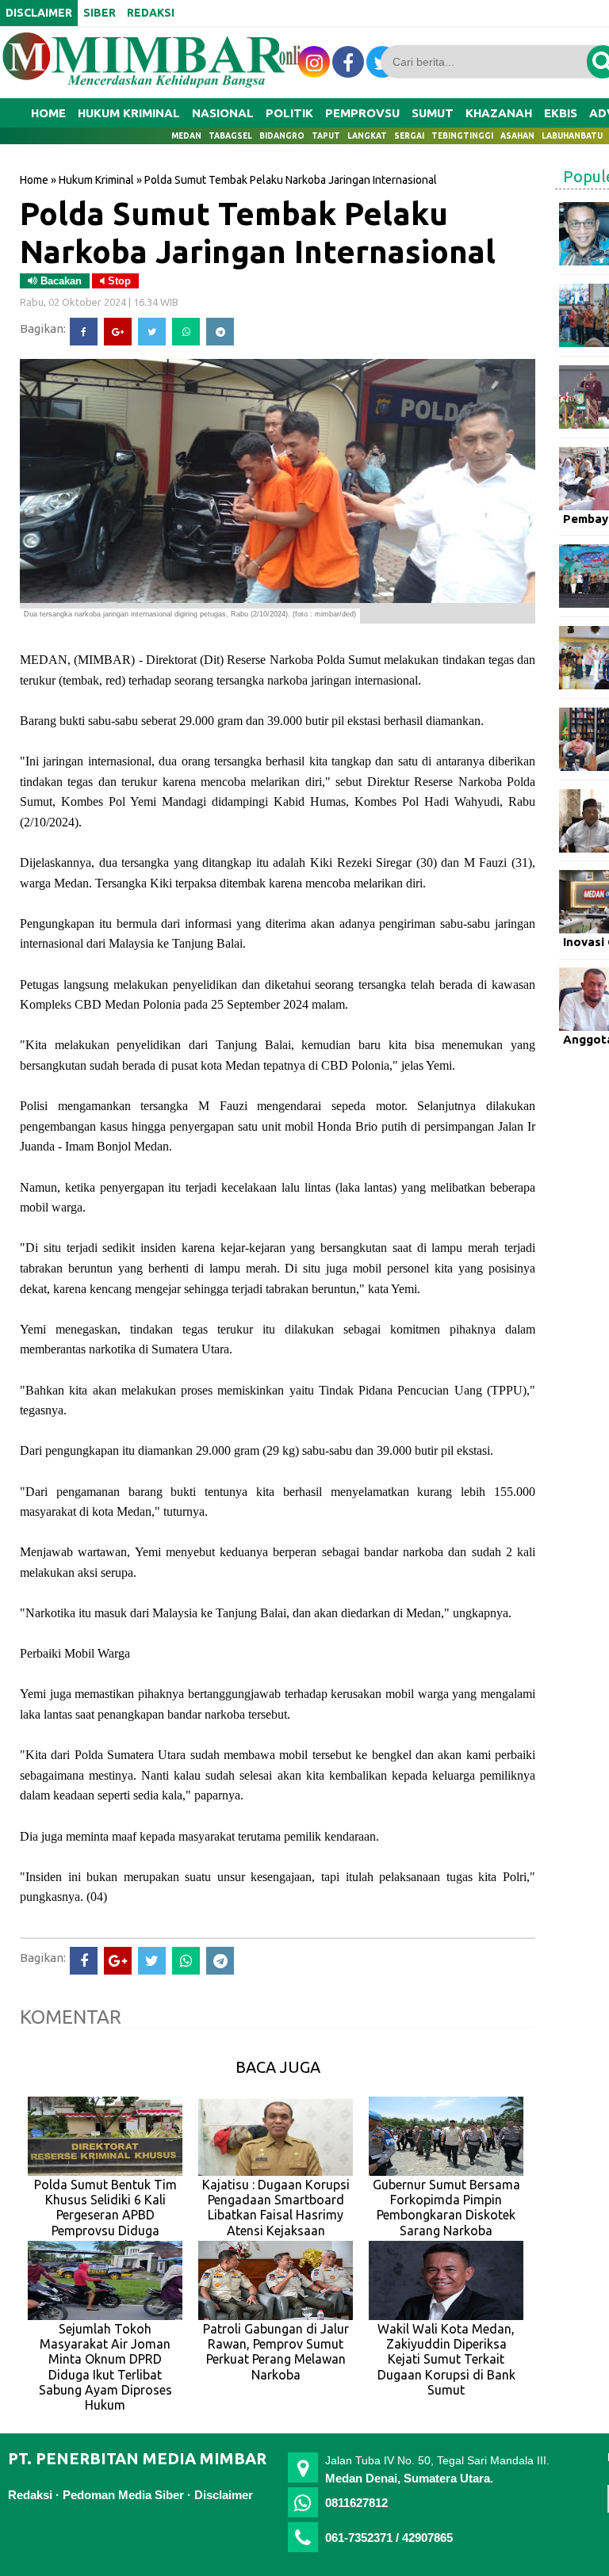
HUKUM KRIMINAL (129, 113)
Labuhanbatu (572, 136)
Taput (326, 136)
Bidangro (282, 136)
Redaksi (30, 2495)
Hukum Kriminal (96, 180)
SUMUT (433, 113)
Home (48, 113)
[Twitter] (152, 332)
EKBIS (561, 113)
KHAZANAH (499, 113)
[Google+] (118, 332)
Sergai (409, 136)
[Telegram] (220, 332)
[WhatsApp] (186, 332)
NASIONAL (223, 113)
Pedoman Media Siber (123, 2495)
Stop (118, 281)
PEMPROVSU (362, 113)
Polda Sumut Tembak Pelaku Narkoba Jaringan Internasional (258, 232)
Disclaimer (224, 2495)
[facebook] (348, 62)
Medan (186, 136)
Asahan (517, 136)
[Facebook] (84, 332)
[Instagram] (314, 62)
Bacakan (59, 281)
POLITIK (289, 113)
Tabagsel (230, 136)
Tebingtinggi (462, 136)
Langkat (367, 136)
